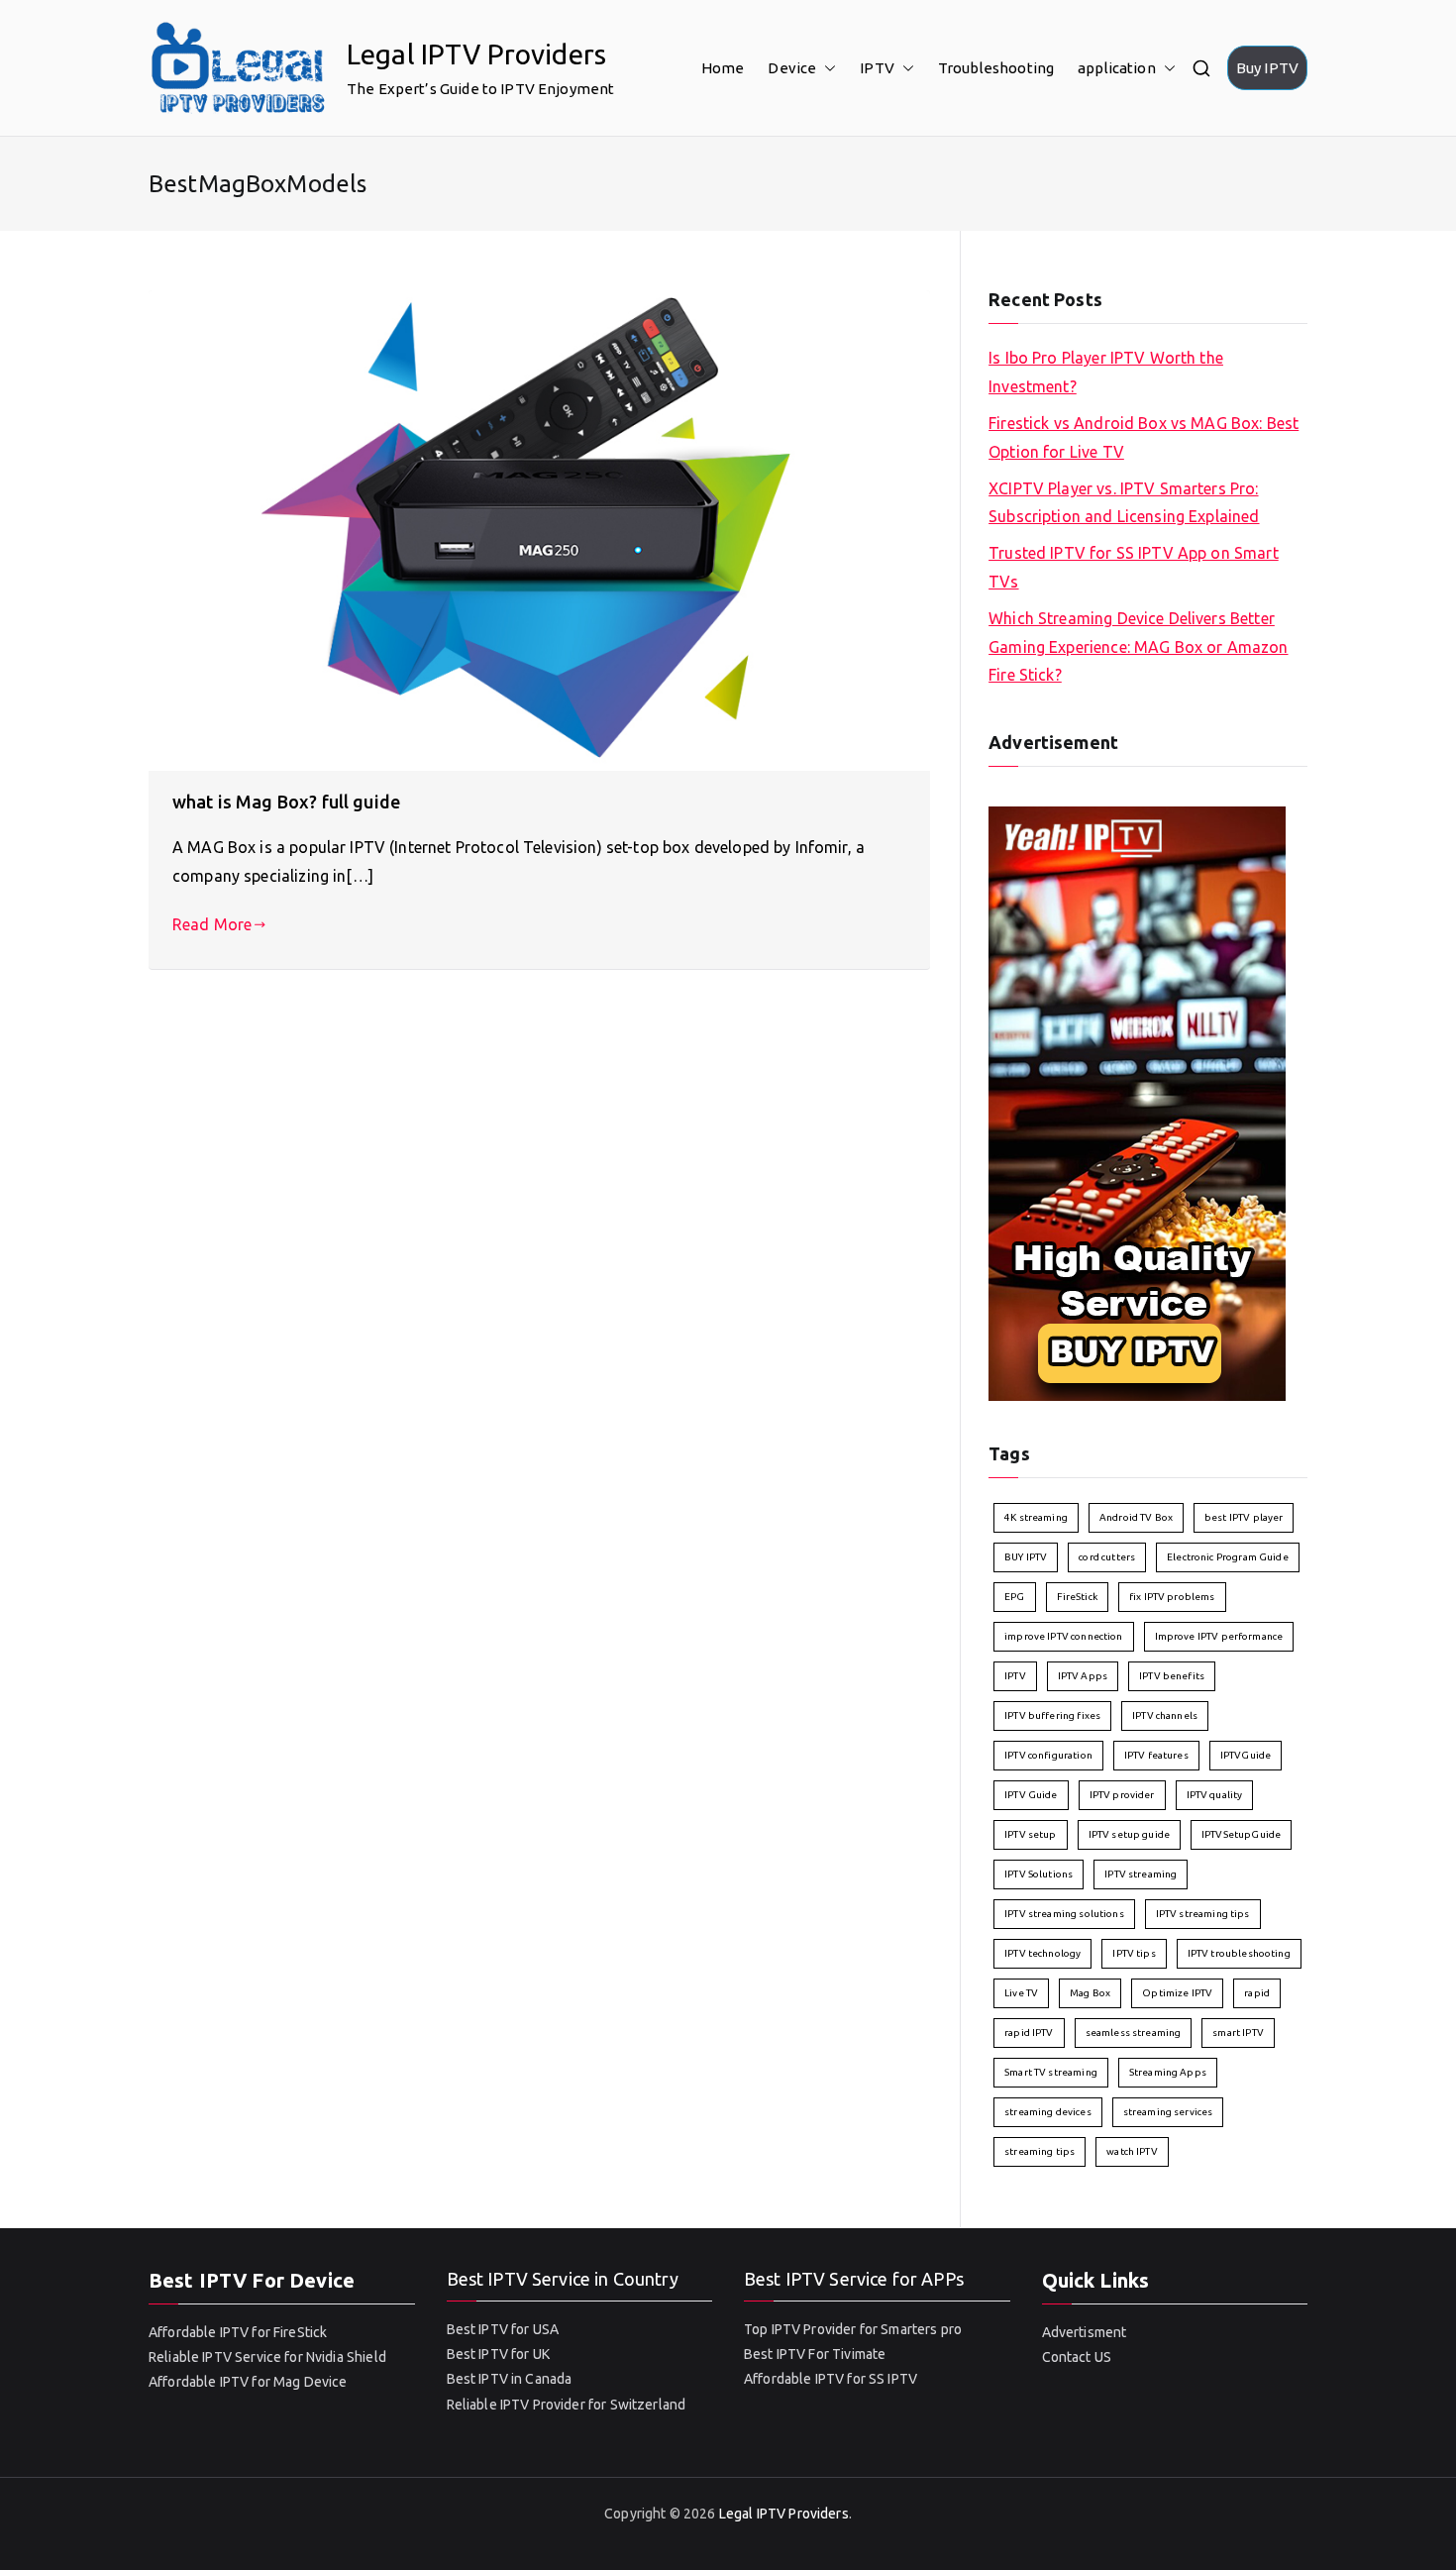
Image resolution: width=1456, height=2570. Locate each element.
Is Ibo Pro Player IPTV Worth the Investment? (1106, 372)
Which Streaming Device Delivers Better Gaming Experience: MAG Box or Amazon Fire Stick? (1138, 647)
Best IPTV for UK (498, 2354)
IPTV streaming (1141, 1874)
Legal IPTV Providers (476, 54)
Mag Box (1090, 1993)
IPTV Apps (1083, 1676)
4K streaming (1036, 1517)
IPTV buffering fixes (1052, 1715)
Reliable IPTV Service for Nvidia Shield (267, 2357)
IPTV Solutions (1039, 1874)
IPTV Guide (1031, 1795)
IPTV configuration (1048, 1755)
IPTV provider (1122, 1795)
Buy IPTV (1267, 68)
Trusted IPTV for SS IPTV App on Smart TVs (1134, 567)
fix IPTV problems (1172, 1597)
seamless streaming (1134, 2033)
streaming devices (1048, 2112)
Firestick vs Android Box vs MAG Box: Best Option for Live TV (1144, 437)
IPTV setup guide (1129, 1834)
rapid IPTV (1029, 2033)
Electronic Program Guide (1228, 1557)
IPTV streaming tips (1203, 1914)
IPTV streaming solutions (1064, 1914)
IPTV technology (1042, 1953)
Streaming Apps (1168, 2072)
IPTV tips (1134, 1953)
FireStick (1077, 1597)
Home (723, 68)
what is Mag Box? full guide (286, 802)
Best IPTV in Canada (510, 2379)
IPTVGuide (1246, 1755)
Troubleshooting (996, 68)
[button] (826, 68)
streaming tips (1040, 2151)
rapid (1257, 1993)
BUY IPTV (1026, 1557)
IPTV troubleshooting (1239, 1953)
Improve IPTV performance (1219, 1636)
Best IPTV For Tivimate (815, 2354)
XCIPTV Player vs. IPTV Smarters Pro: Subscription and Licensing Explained (1124, 503)
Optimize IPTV (1177, 1993)
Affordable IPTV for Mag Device (248, 2382)
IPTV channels (1165, 1715)
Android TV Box (1136, 1517)
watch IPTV (1132, 2151)
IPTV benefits (1172, 1676)
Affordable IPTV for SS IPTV (831, 2379)
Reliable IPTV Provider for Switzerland (567, 2405)
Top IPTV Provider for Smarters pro (853, 2329)
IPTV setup (1031, 1834)
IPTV (877, 68)
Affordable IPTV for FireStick (238, 2332)
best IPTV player (1244, 1517)
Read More (212, 924)
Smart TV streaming (1051, 2072)
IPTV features (1156, 1755)
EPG (1014, 1597)
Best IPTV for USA (503, 2329)
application (1117, 68)
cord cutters (1107, 1557)
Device (792, 68)
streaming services (1168, 2112)
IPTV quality (1215, 1795)
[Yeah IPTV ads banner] (1137, 1102)
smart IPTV (1238, 2033)
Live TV (1021, 1993)
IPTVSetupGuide (1241, 1834)
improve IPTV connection (1063, 1636)
